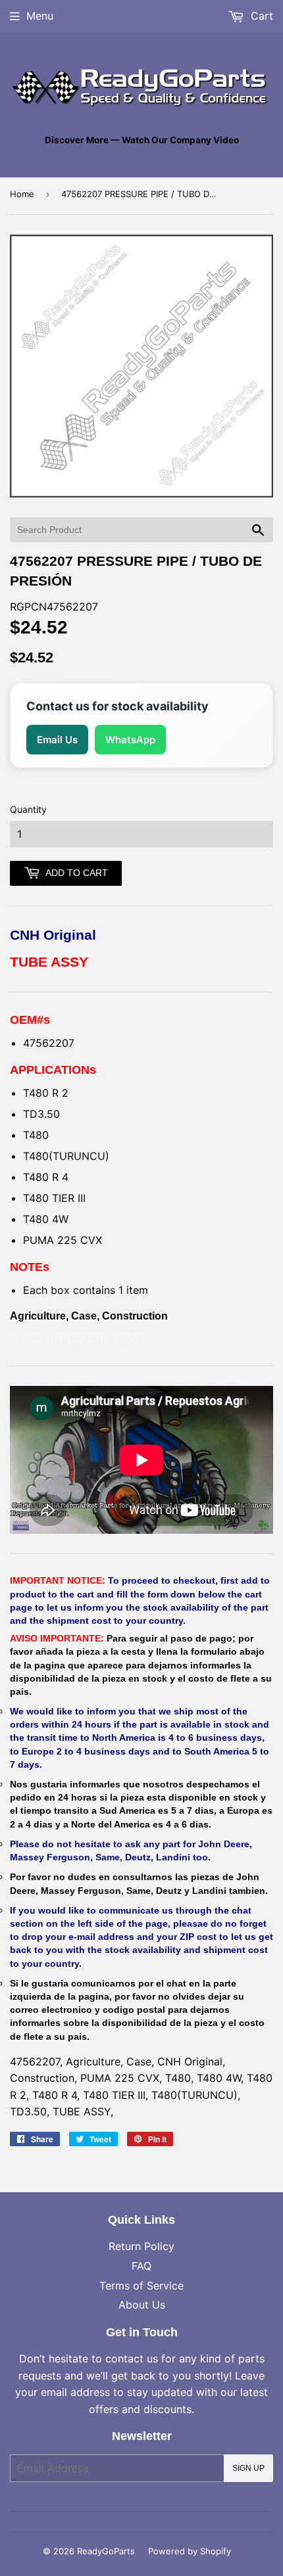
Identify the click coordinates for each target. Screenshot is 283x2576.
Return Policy (141, 2246)
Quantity (28, 809)
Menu (40, 16)
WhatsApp (130, 740)
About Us (142, 2305)
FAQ (141, 2266)
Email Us (57, 740)
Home (22, 194)
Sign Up (248, 2468)
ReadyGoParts (106, 2551)
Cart (260, 16)
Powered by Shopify (190, 2551)
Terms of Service (141, 2286)
